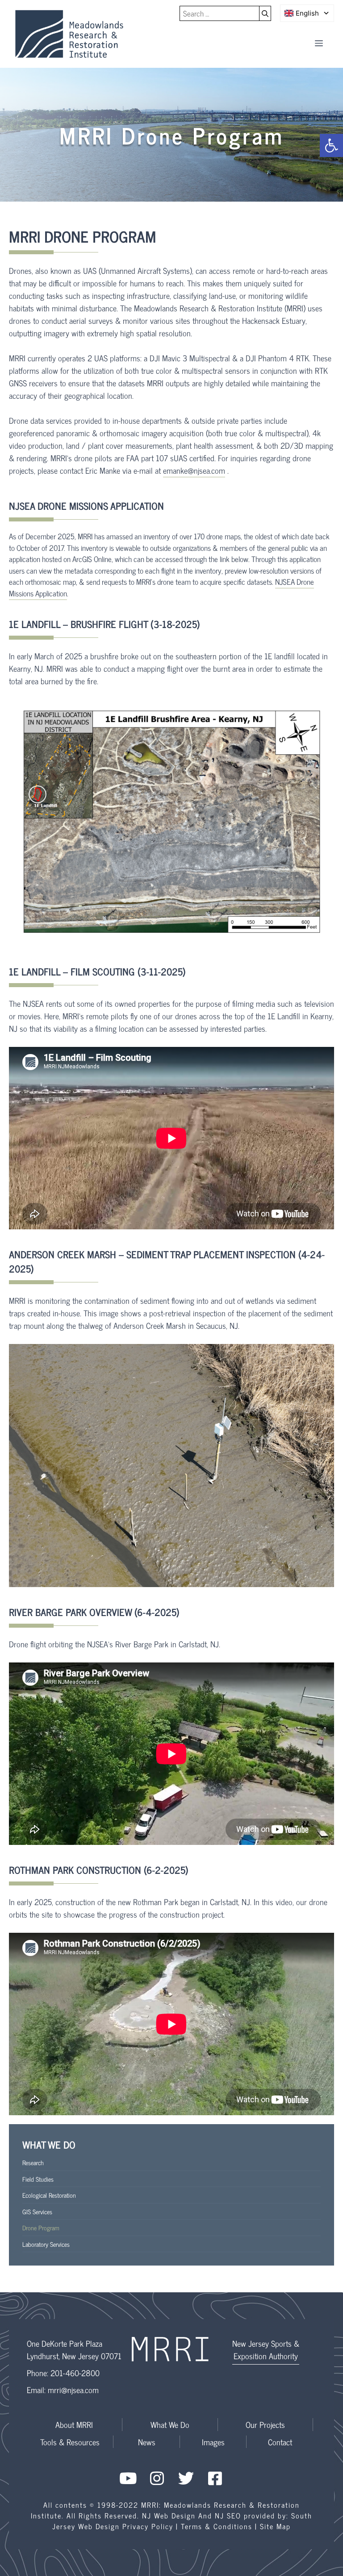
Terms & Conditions (217, 2526)
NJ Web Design (169, 2515)
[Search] (265, 13)
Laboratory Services (46, 2244)
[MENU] (319, 43)
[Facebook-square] (215, 2478)
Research (33, 2162)
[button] (331, 145)
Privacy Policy (148, 2526)
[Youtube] (128, 2478)
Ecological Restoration (49, 2195)
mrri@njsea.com (73, 2390)
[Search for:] (220, 13)
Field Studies (38, 2179)
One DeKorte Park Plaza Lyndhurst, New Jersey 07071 (74, 2349)
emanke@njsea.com (194, 470)
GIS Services (37, 2211)
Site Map (275, 2526)
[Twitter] (186, 2478)
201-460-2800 (75, 2373)
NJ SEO (228, 2515)
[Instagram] (157, 2478)
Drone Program (41, 2227)
